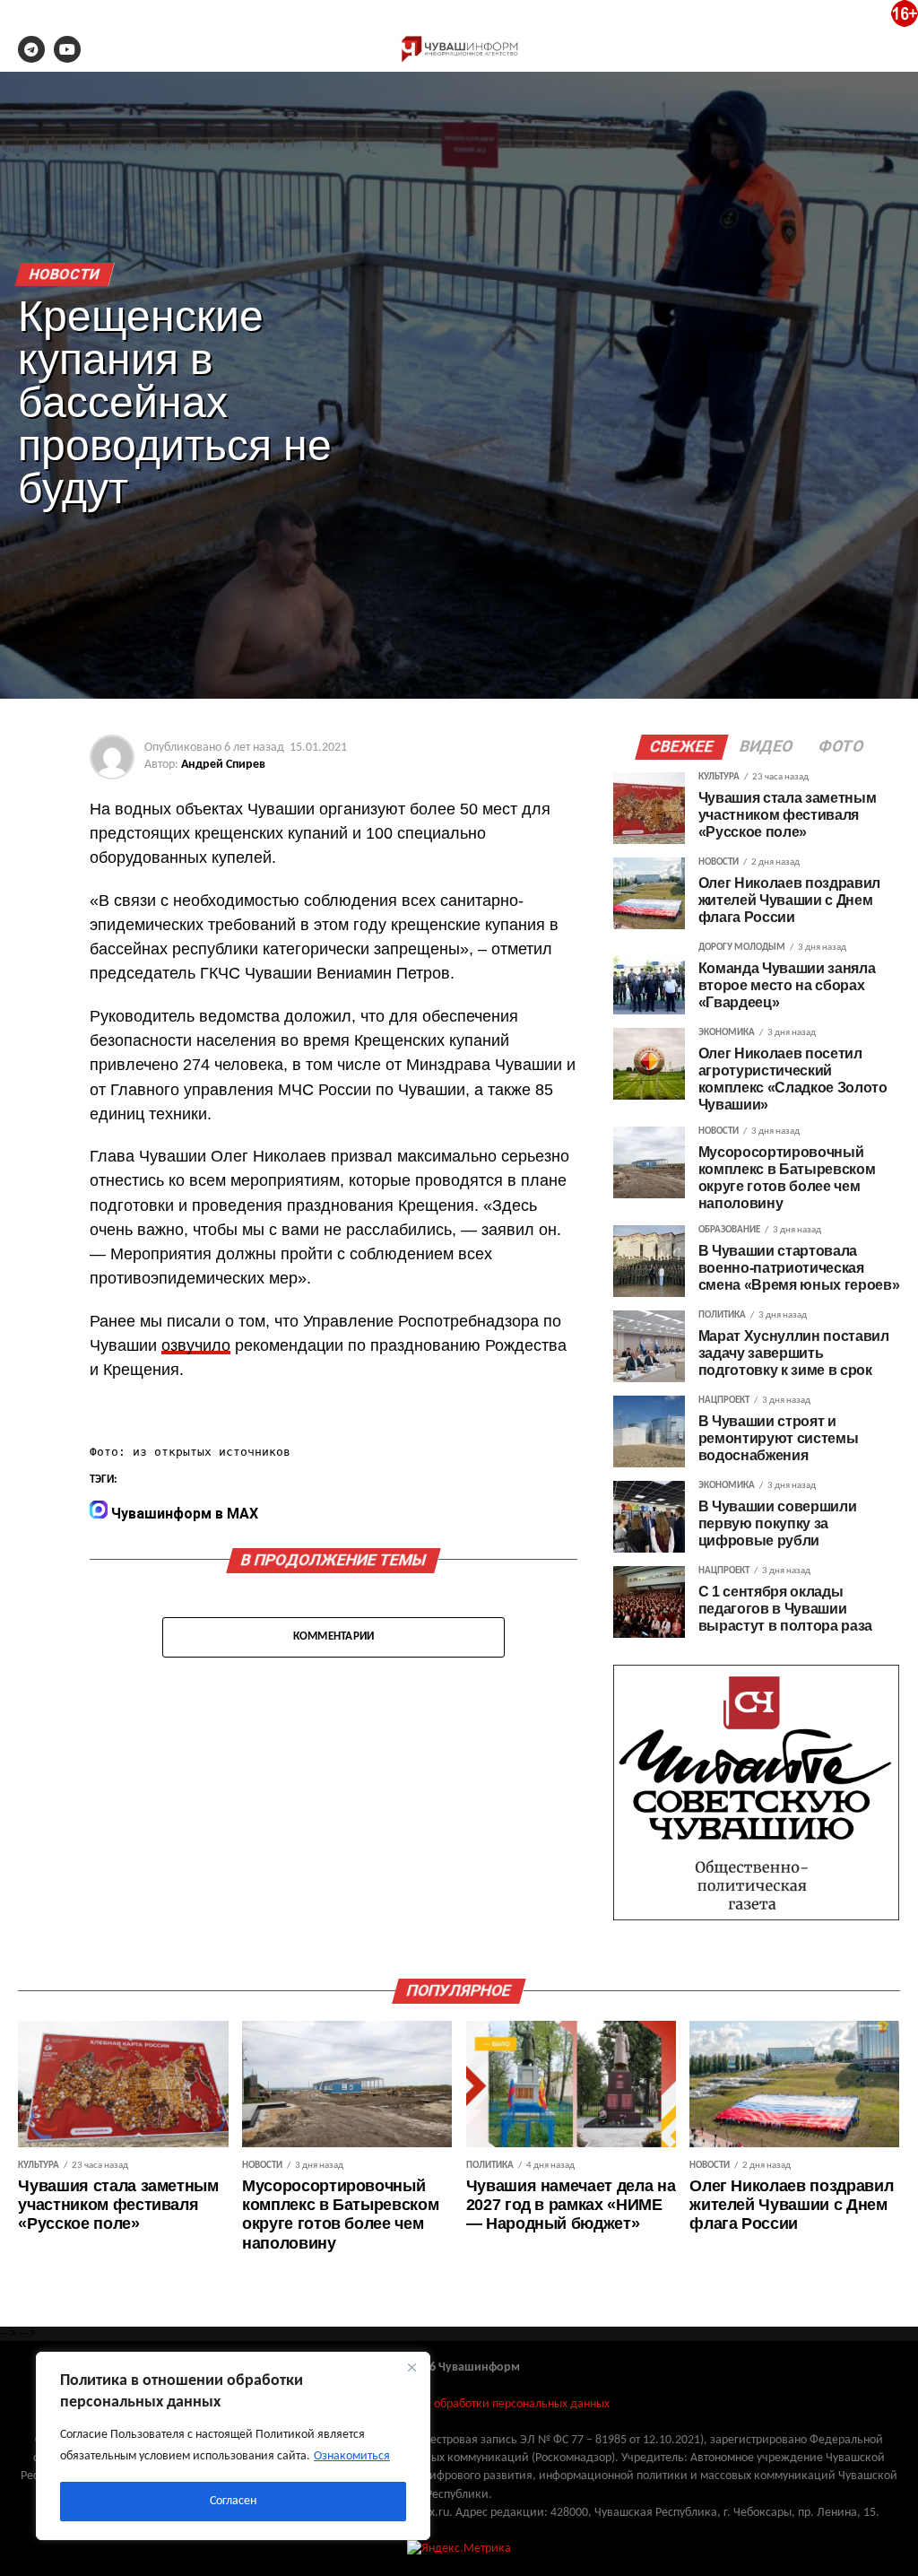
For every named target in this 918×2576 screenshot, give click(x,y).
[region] (233, 2446)
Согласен (233, 2501)
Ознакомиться (352, 2456)
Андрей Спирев (223, 765)
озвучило (196, 1345)
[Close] (411, 2367)
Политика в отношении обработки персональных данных (459, 2404)
